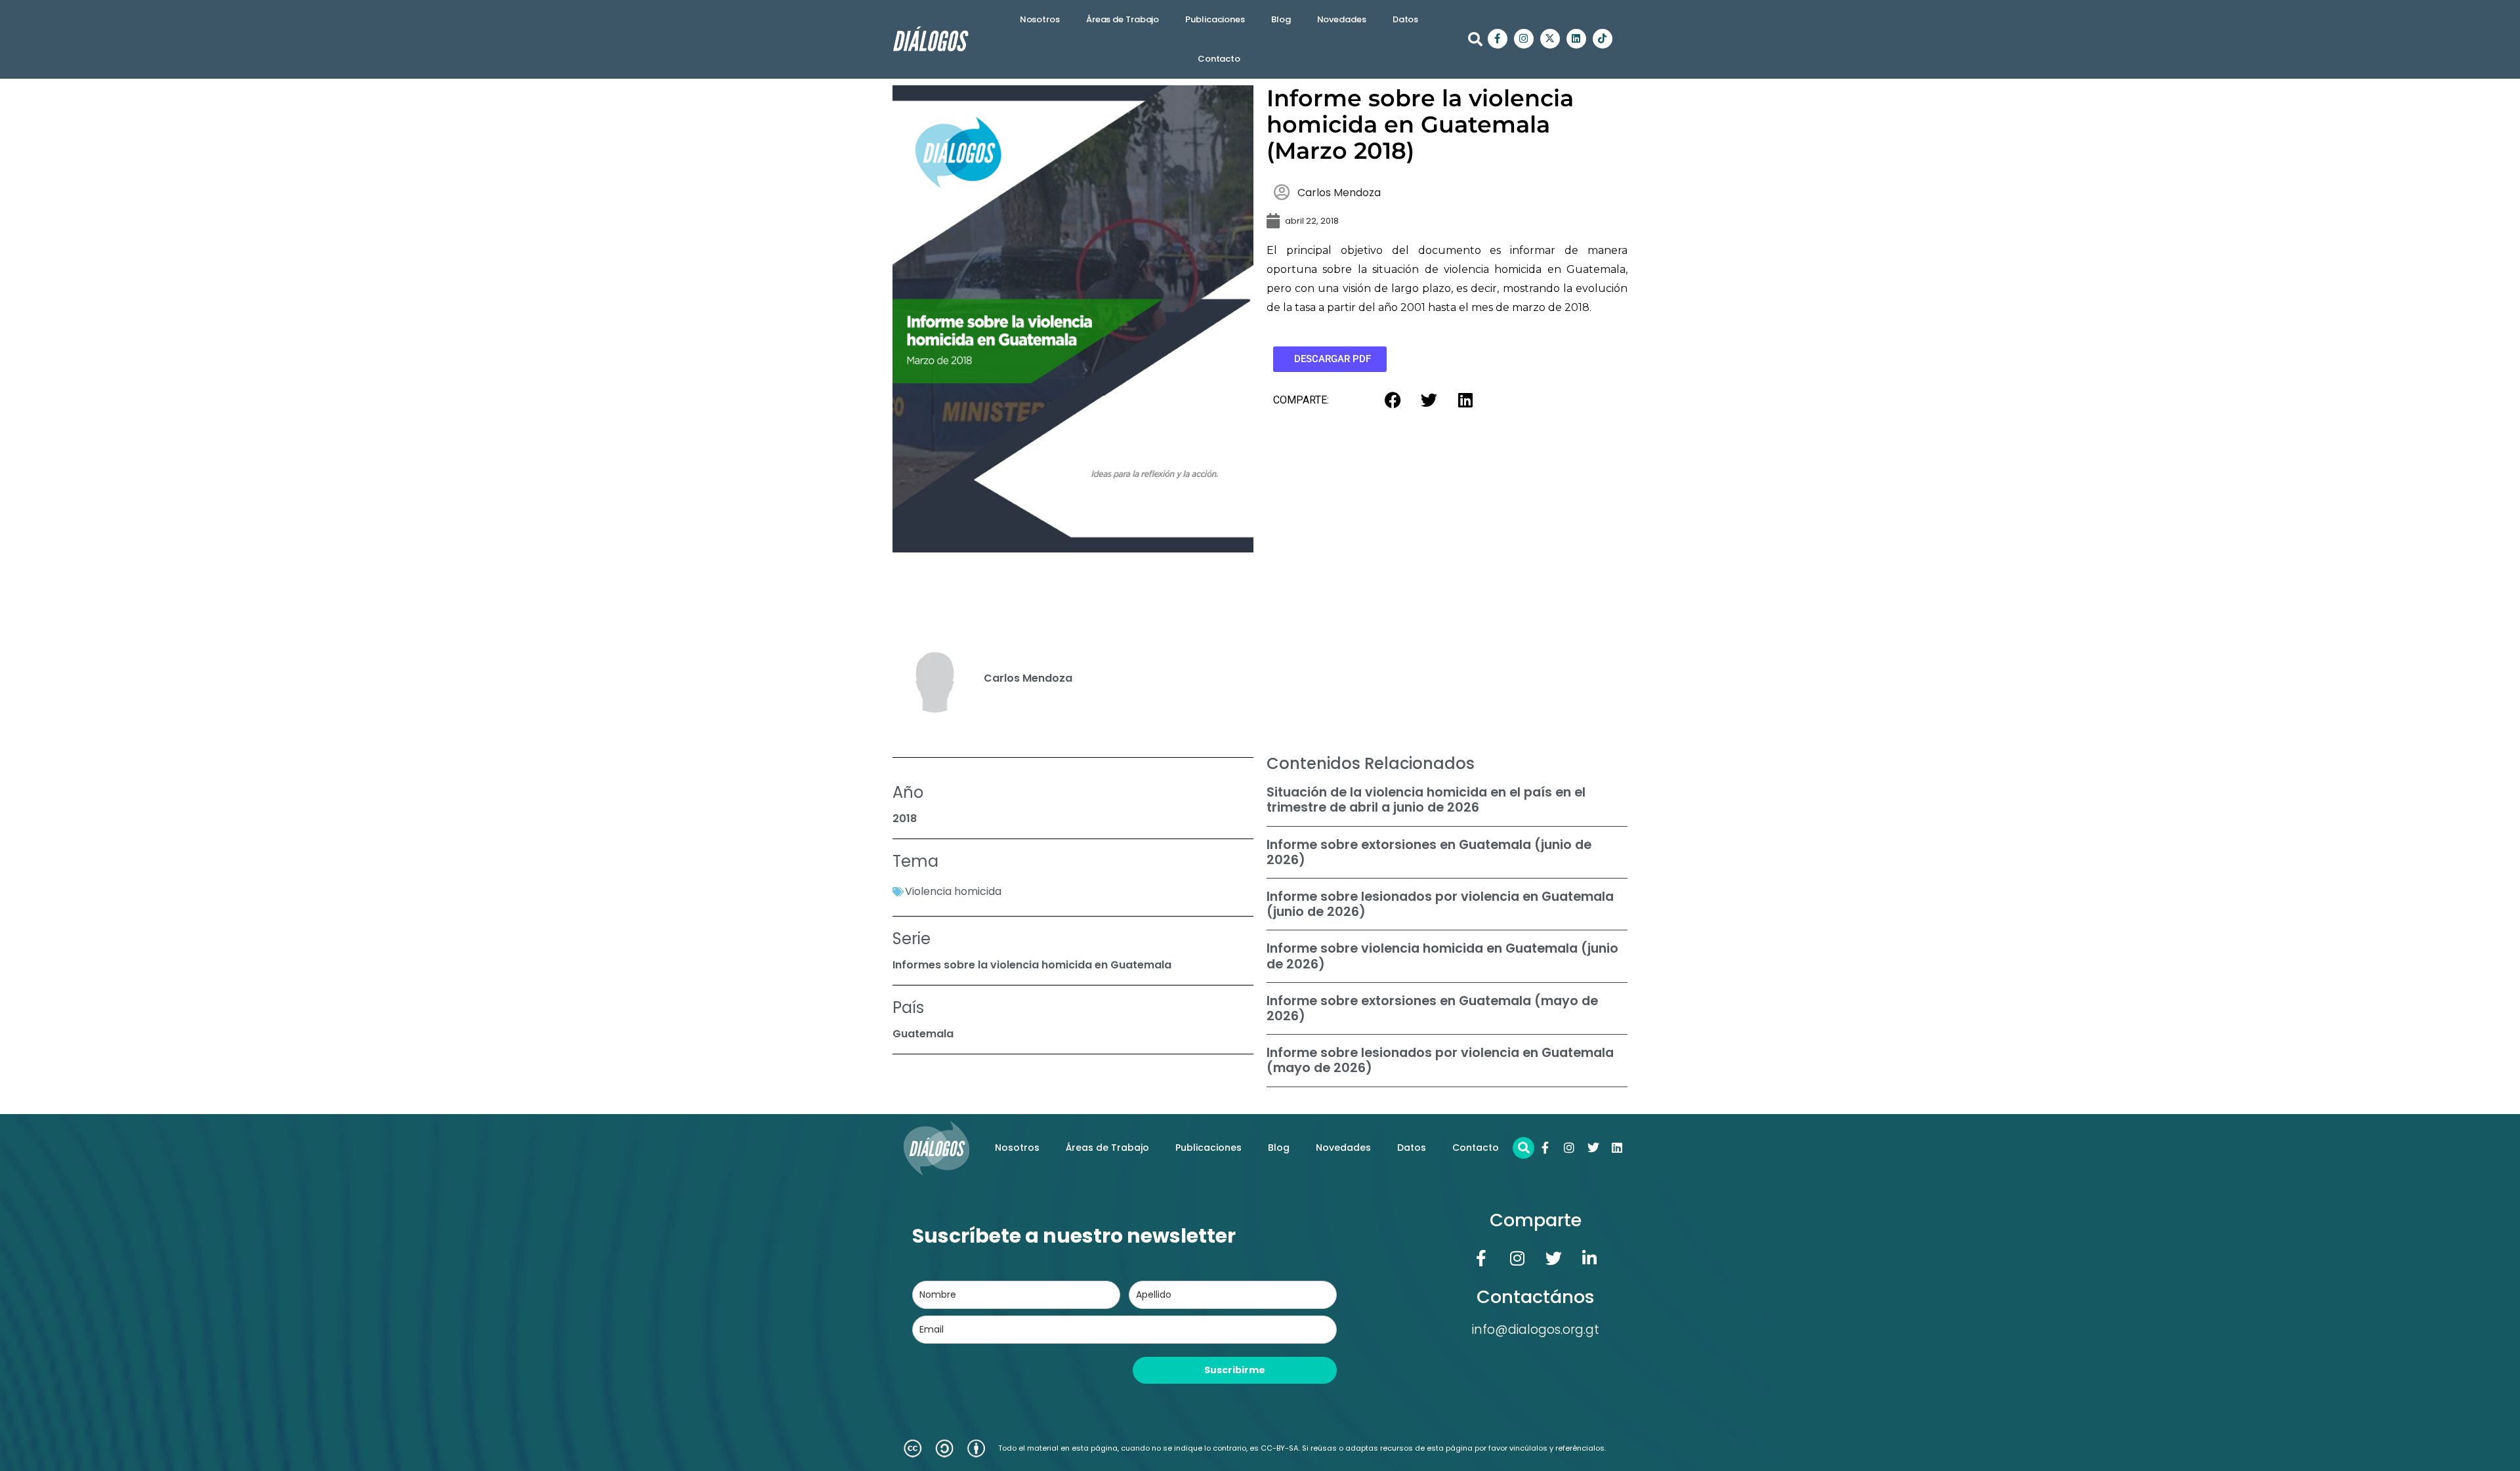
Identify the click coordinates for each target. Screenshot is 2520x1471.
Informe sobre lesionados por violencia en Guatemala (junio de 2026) (1440, 904)
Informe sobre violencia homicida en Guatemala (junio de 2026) (1442, 956)
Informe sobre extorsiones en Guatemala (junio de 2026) (1429, 852)
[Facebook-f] (1498, 39)
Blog (1281, 19)
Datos (1406, 19)
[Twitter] (1593, 1148)
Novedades (1342, 19)
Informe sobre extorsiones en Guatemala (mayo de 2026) (1432, 1008)
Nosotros (1040, 19)
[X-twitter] (1550, 39)
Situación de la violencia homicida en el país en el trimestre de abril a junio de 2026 (1426, 800)
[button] (1475, 39)
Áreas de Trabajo (1123, 19)
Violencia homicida (953, 891)
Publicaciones (1215, 19)
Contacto (1219, 59)
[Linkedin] (1576, 39)
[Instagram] (1524, 39)
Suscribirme (1235, 1370)
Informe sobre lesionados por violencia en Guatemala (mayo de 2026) (1440, 1060)
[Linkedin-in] (1589, 1258)
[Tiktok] (1603, 39)
